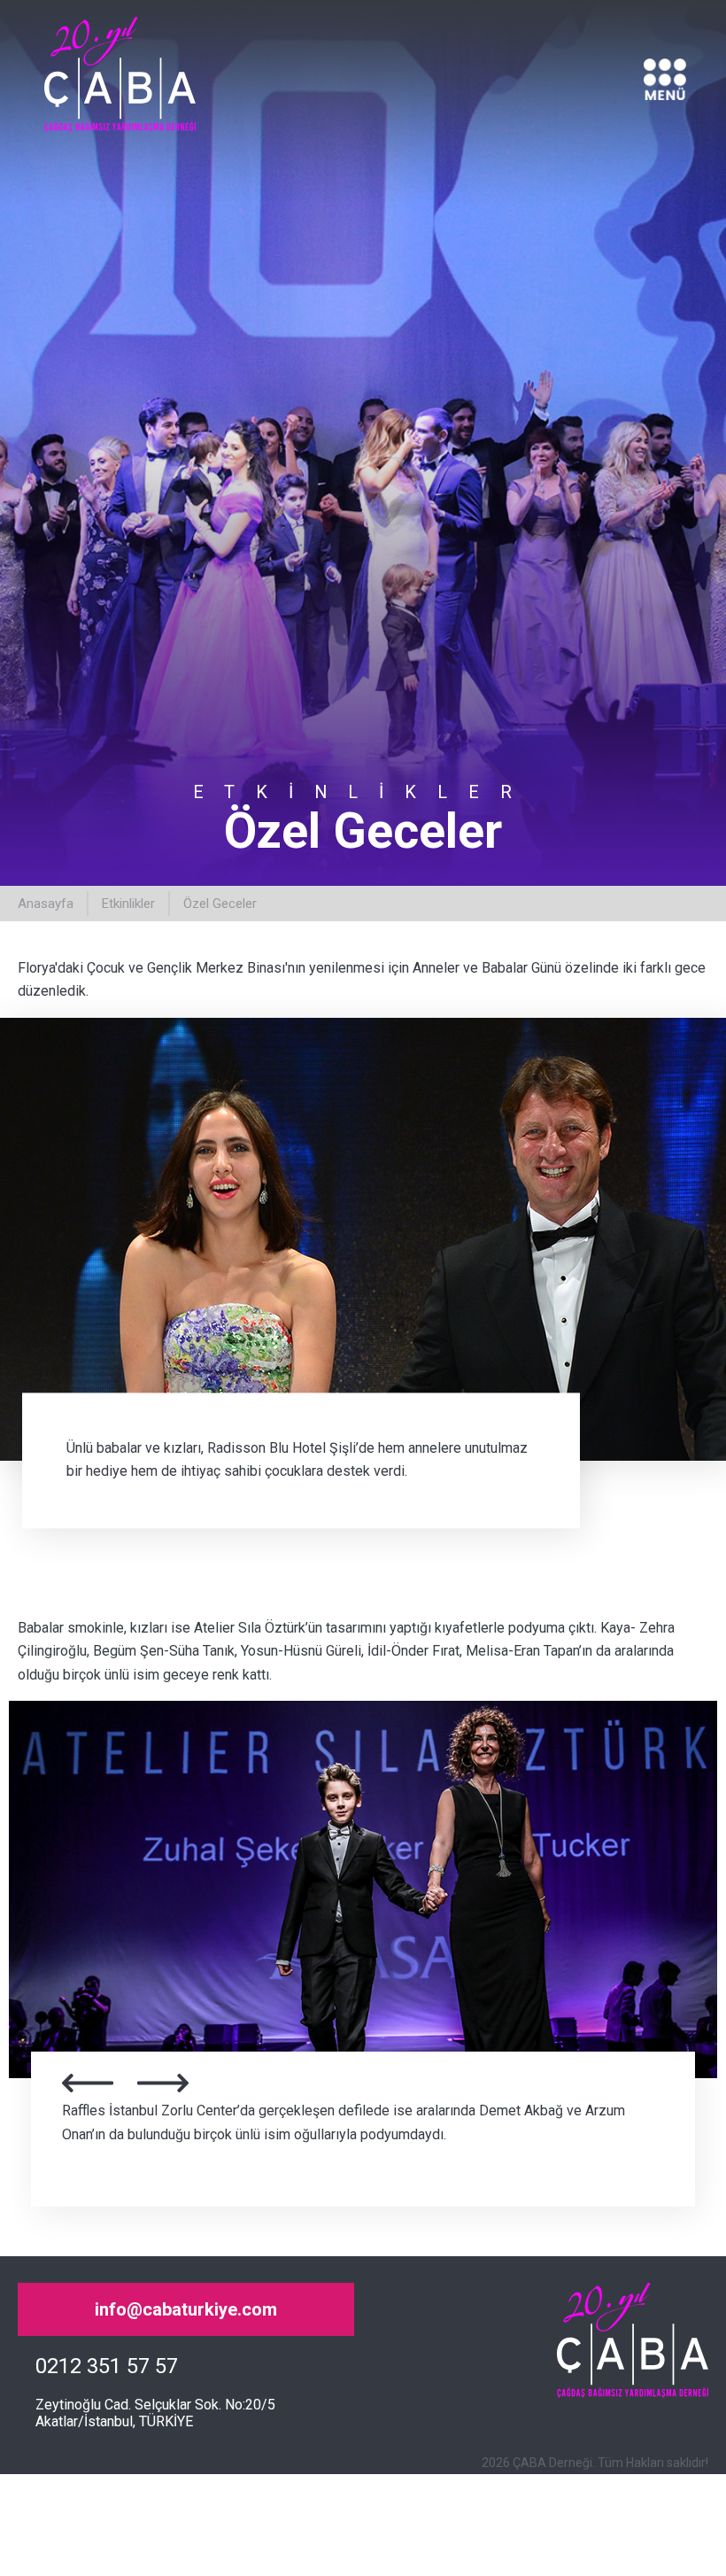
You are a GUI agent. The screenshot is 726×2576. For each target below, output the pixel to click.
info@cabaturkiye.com (186, 2309)
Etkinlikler (128, 904)
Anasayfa (46, 904)
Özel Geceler (220, 904)
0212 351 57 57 (107, 2366)
